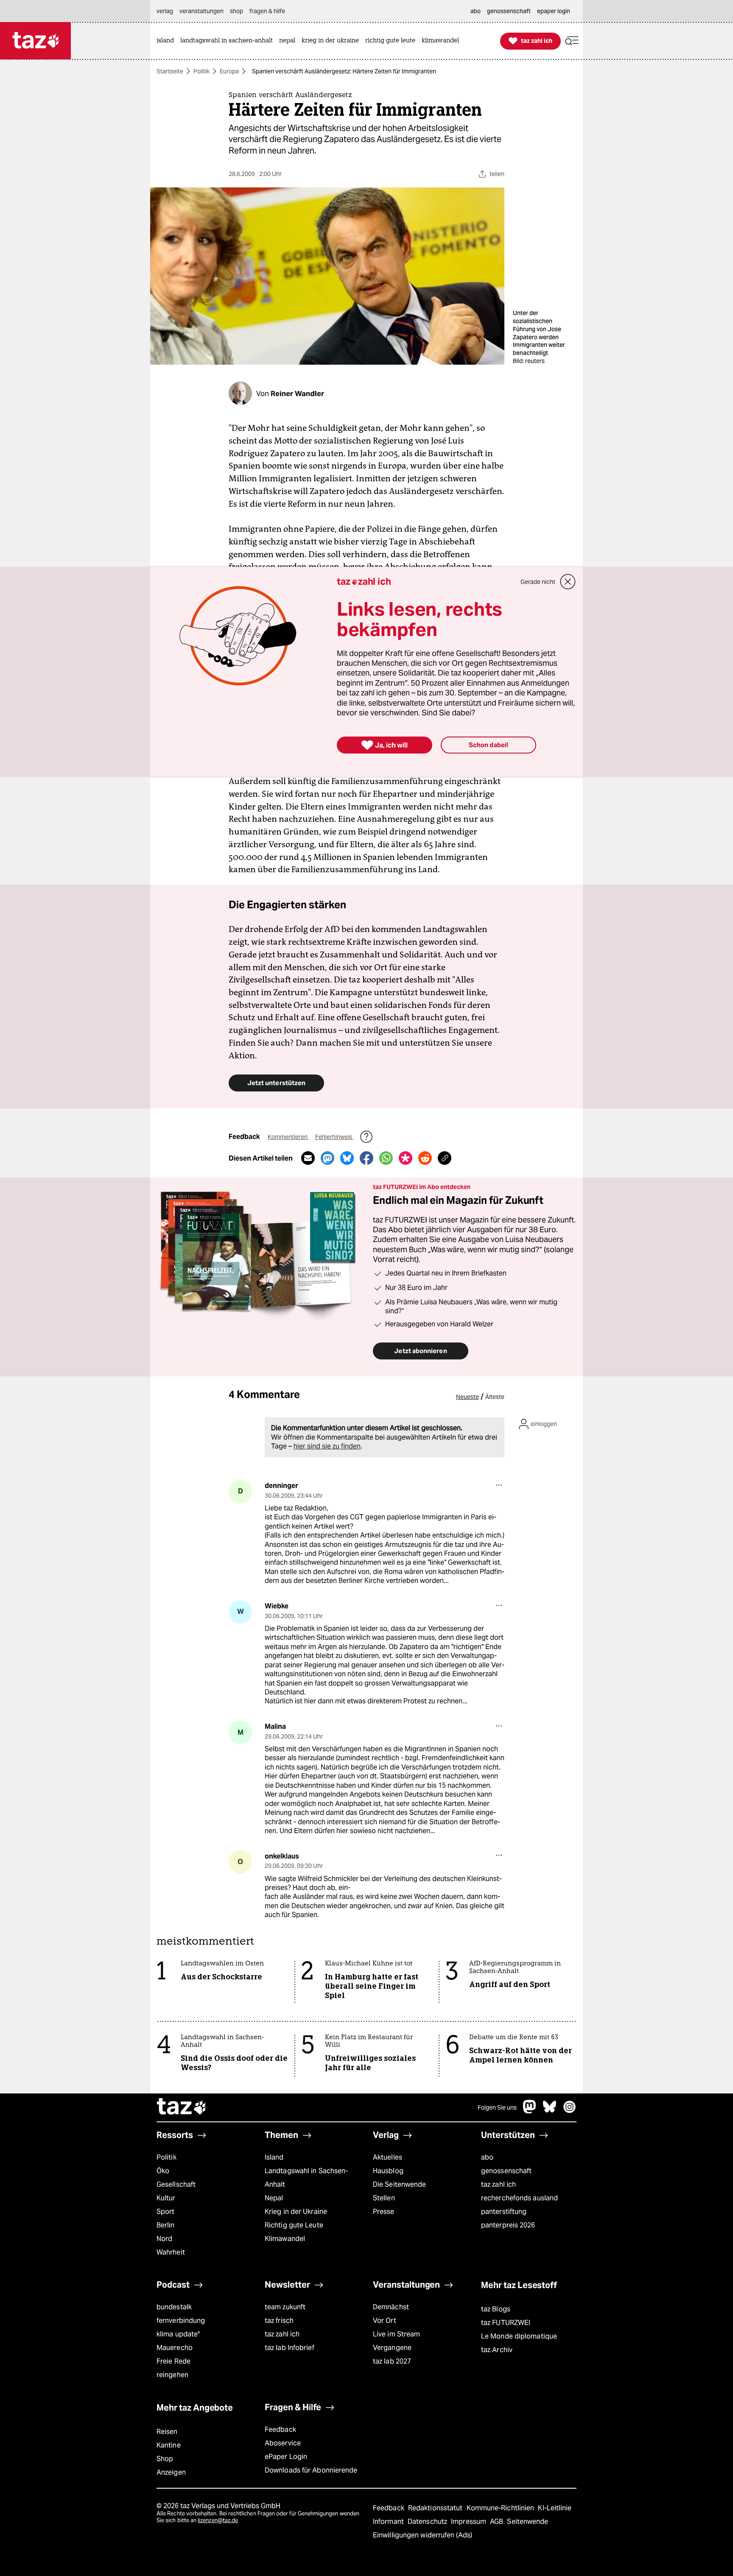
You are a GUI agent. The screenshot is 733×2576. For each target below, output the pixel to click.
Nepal (274, 2198)
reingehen (172, 2375)
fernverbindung (181, 2321)
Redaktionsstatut (436, 2508)
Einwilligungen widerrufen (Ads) (422, 2535)
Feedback (280, 2429)
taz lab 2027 (392, 2361)
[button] (572, 41)
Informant (389, 2522)
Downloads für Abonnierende (311, 2470)
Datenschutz (428, 2522)
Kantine (169, 2445)
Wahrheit (171, 2252)
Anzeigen (171, 2472)
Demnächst (391, 2307)
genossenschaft (506, 2171)
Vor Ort (385, 2321)
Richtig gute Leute (294, 2225)
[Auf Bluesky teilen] (347, 1158)
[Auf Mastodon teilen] (327, 1158)
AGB (497, 2522)
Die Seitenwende (399, 2184)
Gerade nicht (538, 582)
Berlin (166, 2225)
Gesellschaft (176, 2184)
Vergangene (392, 2348)
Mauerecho (175, 2348)
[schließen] (568, 582)
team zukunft (285, 2307)
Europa (229, 71)
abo (487, 2157)
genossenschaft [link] (509, 11)
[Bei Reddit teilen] (425, 1158)
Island (274, 2157)
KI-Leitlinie (555, 2508)
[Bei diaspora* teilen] (406, 1158)
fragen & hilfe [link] (267, 11)
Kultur (166, 2198)
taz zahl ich (498, 2184)
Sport (165, 2212)
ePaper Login (286, 2457)
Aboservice (283, 2443)
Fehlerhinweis (334, 1137)
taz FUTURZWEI (506, 2323)
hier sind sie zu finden (327, 1446)
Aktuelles (387, 2157)
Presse (384, 2212)
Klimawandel (285, 2239)
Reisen (167, 2432)
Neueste (467, 1397)
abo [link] (476, 11)
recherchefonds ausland (519, 2198)
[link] (167, 41)
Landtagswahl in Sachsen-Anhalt (306, 2178)
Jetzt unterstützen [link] (276, 1083)
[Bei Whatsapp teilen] (386, 1158)
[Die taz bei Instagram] (570, 2111)
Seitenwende (527, 2522)
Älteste (495, 1397)
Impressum (469, 2522)
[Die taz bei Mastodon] (530, 2111)
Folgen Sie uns (497, 2107)
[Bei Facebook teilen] (366, 1158)
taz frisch (279, 2321)
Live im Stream (396, 2334)
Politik (201, 71)
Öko (163, 2171)
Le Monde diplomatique (519, 2336)
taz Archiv (497, 2350)
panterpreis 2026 (508, 2225)
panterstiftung (504, 2212)
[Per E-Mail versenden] (308, 1158)
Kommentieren (288, 1137)
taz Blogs (496, 2309)
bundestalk (174, 2307)
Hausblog (388, 2171)
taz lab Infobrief (290, 2348)
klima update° (178, 2334)
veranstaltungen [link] (201, 11)
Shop (165, 2459)
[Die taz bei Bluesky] (550, 2111)
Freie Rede (173, 2361)
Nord (164, 2239)
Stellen (384, 2198)
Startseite (170, 71)
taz (182, 2107)
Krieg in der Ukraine (296, 2212)
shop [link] (236, 11)
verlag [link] (165, 11)
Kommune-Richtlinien (501, 2508)
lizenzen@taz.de (218, 2520)
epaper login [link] (554, 11)
